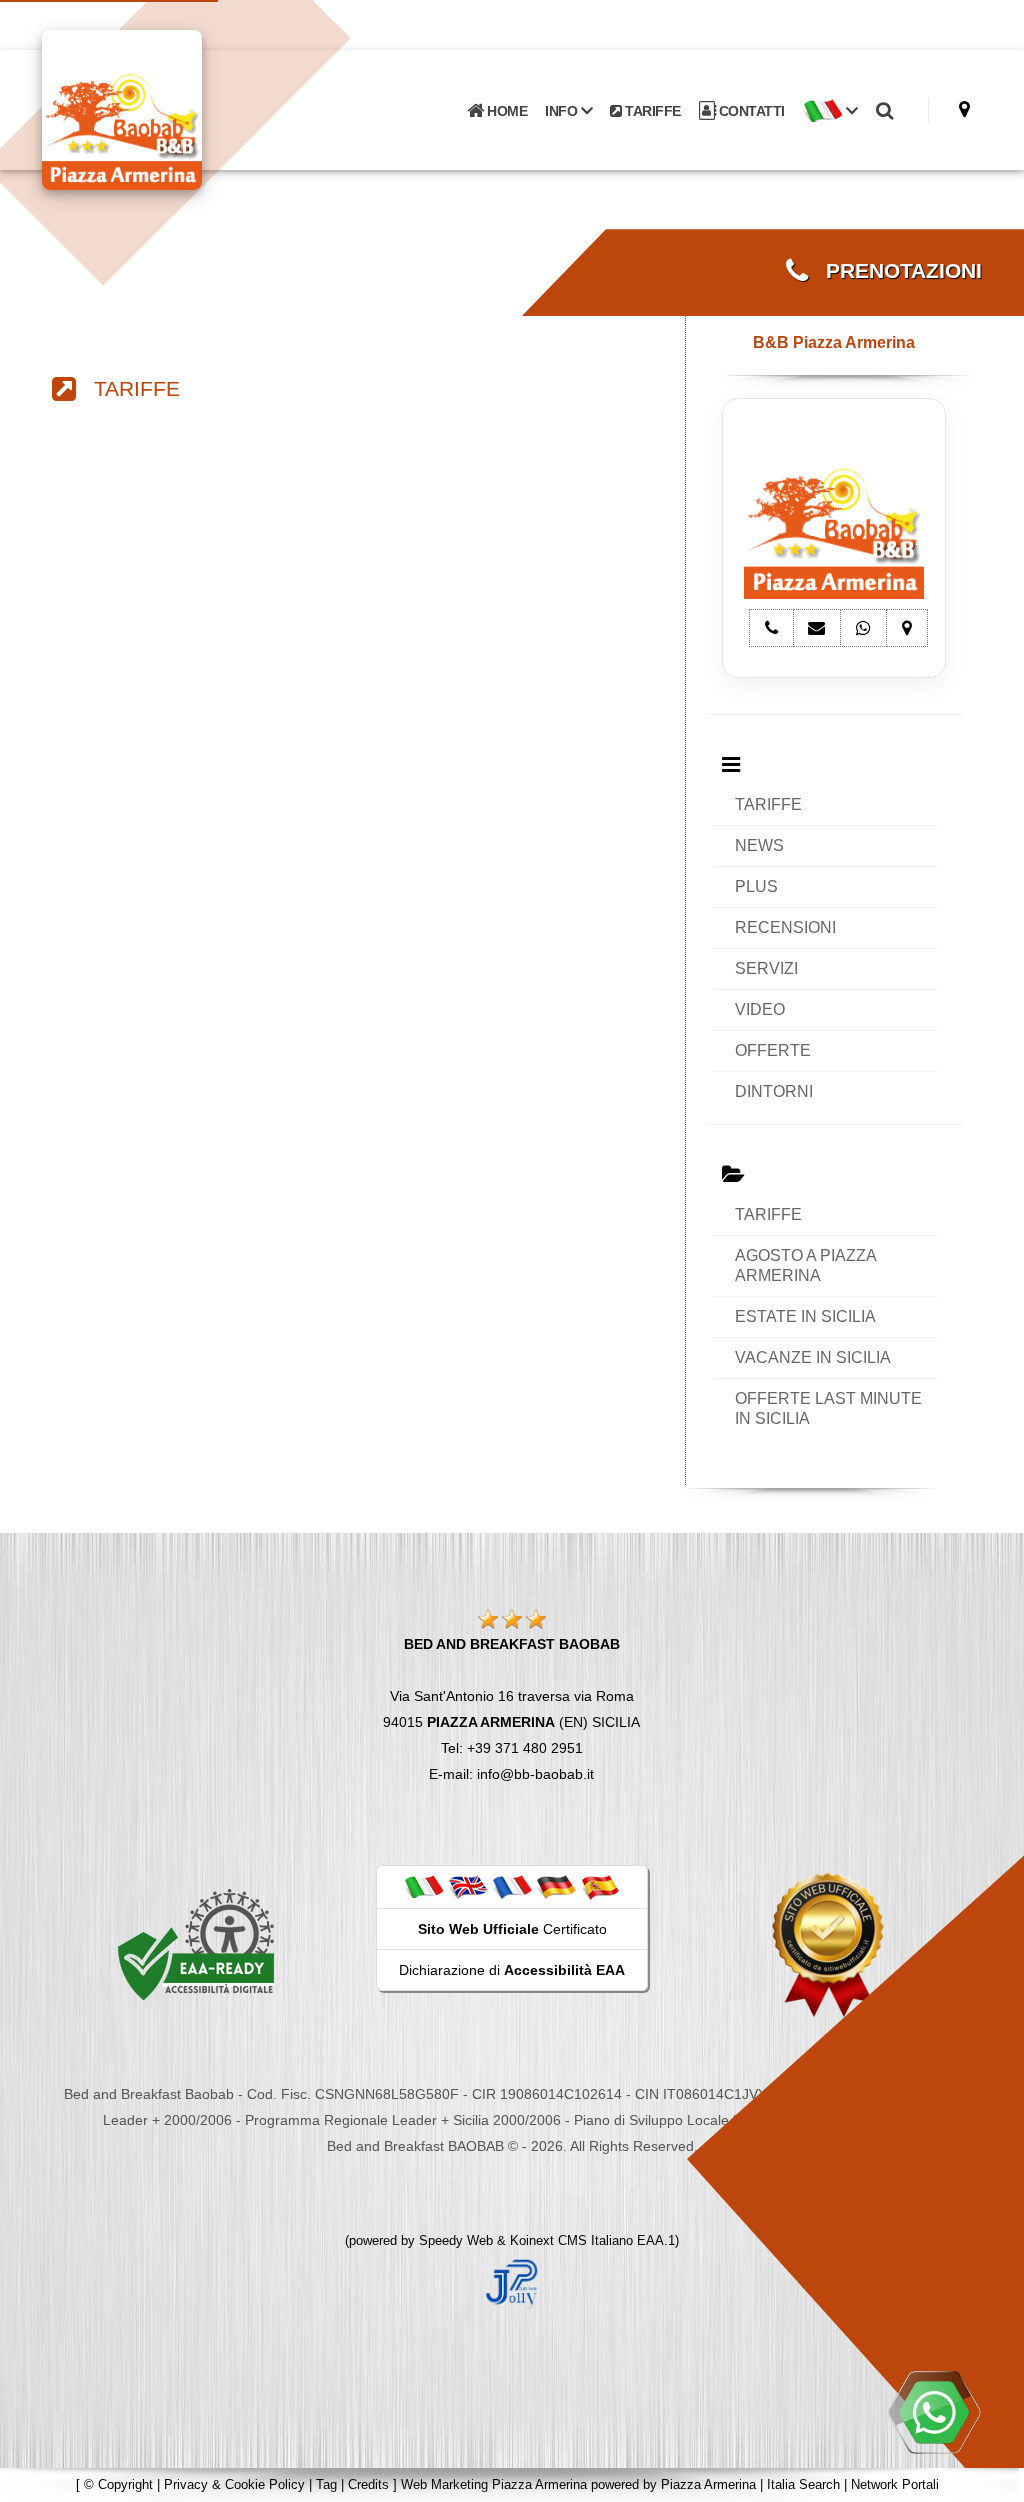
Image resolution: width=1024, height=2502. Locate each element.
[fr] (512, 1886)
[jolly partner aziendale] (512, 2283)
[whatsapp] (934, 2412)
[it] (424, 1886)
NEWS (759, 845)
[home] (174, 108)
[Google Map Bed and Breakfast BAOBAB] (964, 109)
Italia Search (803, 2484)
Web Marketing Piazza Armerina (494, 2484)
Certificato (512, 1929)
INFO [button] (563, 111)
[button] (830, 111)
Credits (368, 2484)
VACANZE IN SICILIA (813, 1357)
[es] (600, 1886)
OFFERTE (773, 1050)
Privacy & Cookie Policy (234, 2484)
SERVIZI (766, 968)
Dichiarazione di (512, 1970)
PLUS (756, 886)
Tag (326, 2484)
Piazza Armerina (708, 2484)
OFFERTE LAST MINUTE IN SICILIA (828, 1408)
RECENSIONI (785, 927)
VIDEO (760, 1009)
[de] (556, 1886)
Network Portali (895, 2484)
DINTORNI (774, 1091)
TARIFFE (651, 111)
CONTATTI (750, 111)
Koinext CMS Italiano (573, 2240)
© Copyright (118, 2484)
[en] (468, 1886)
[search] (884, 111)
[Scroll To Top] (989, 2479)
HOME (506, 111)
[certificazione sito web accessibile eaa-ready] (196, 1944)
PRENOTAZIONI (895, 271)
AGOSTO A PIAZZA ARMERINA (806, 1265)
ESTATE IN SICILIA (805, 1316)
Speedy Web (456, 2240)
